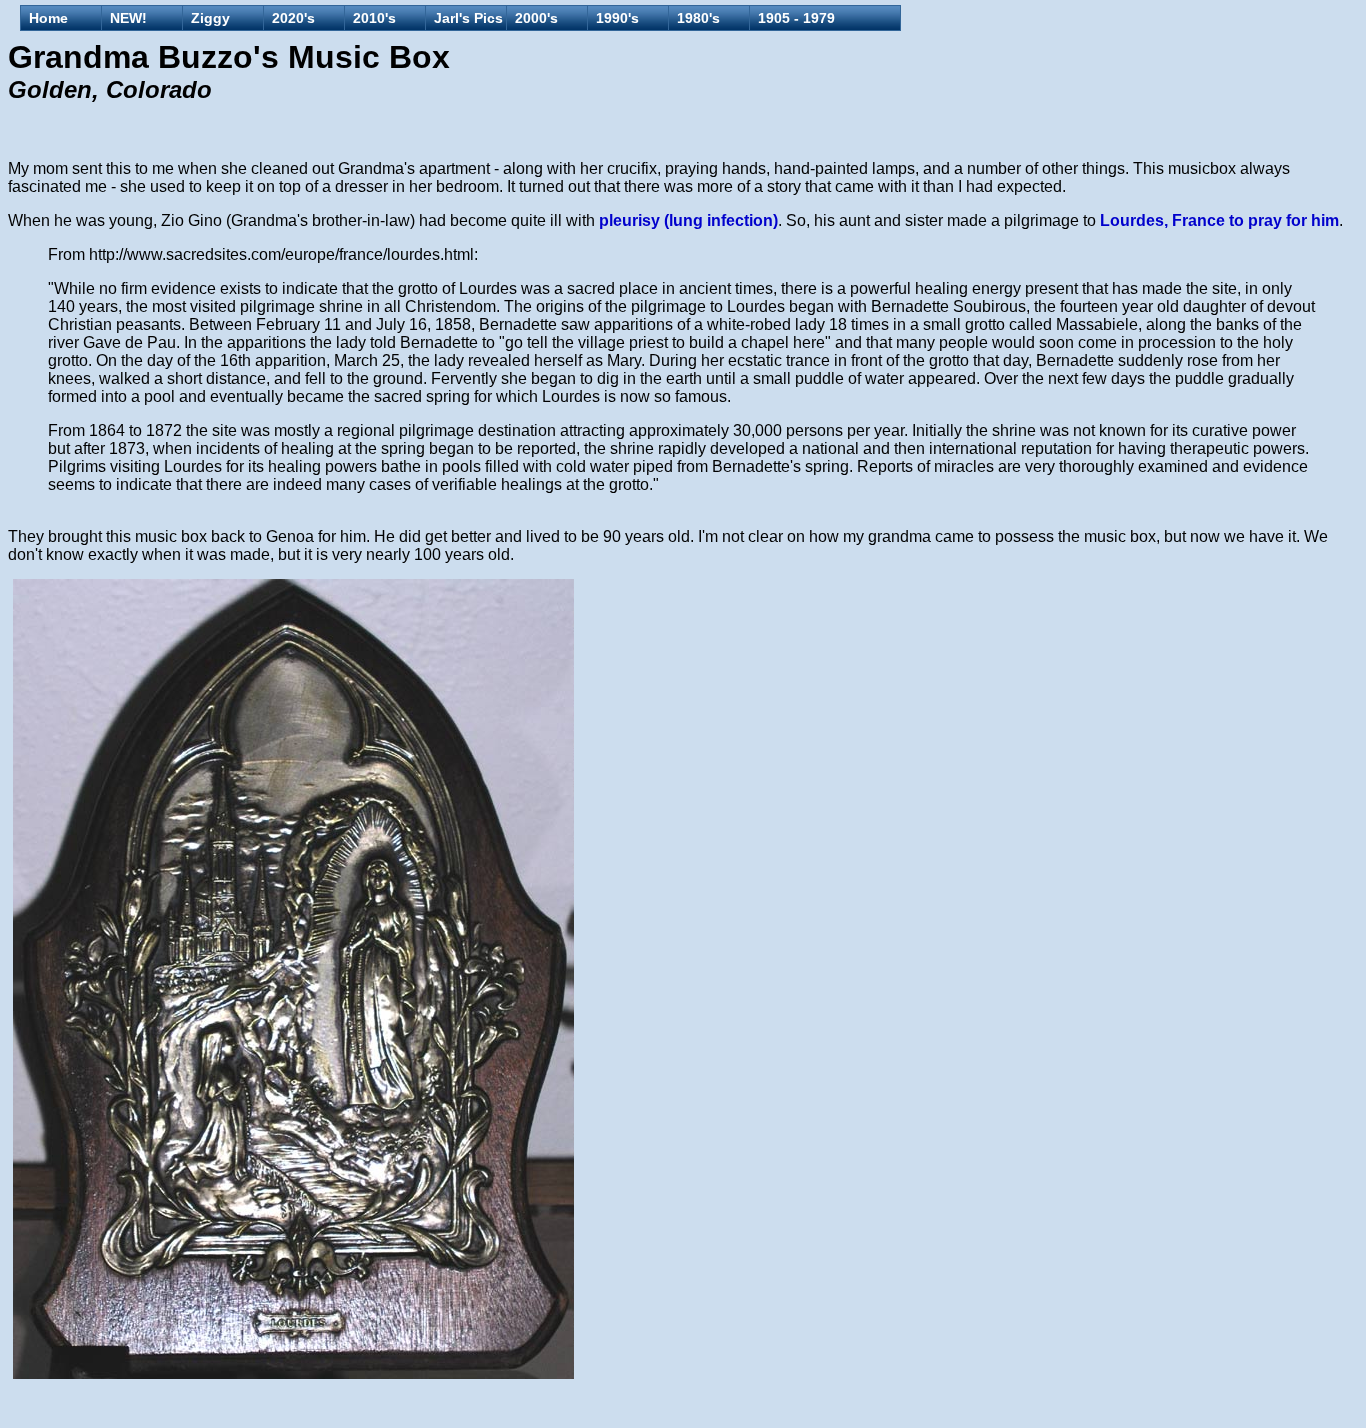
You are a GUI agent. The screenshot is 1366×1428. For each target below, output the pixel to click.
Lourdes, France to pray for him (1219, 220)
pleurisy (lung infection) (688, 220)
